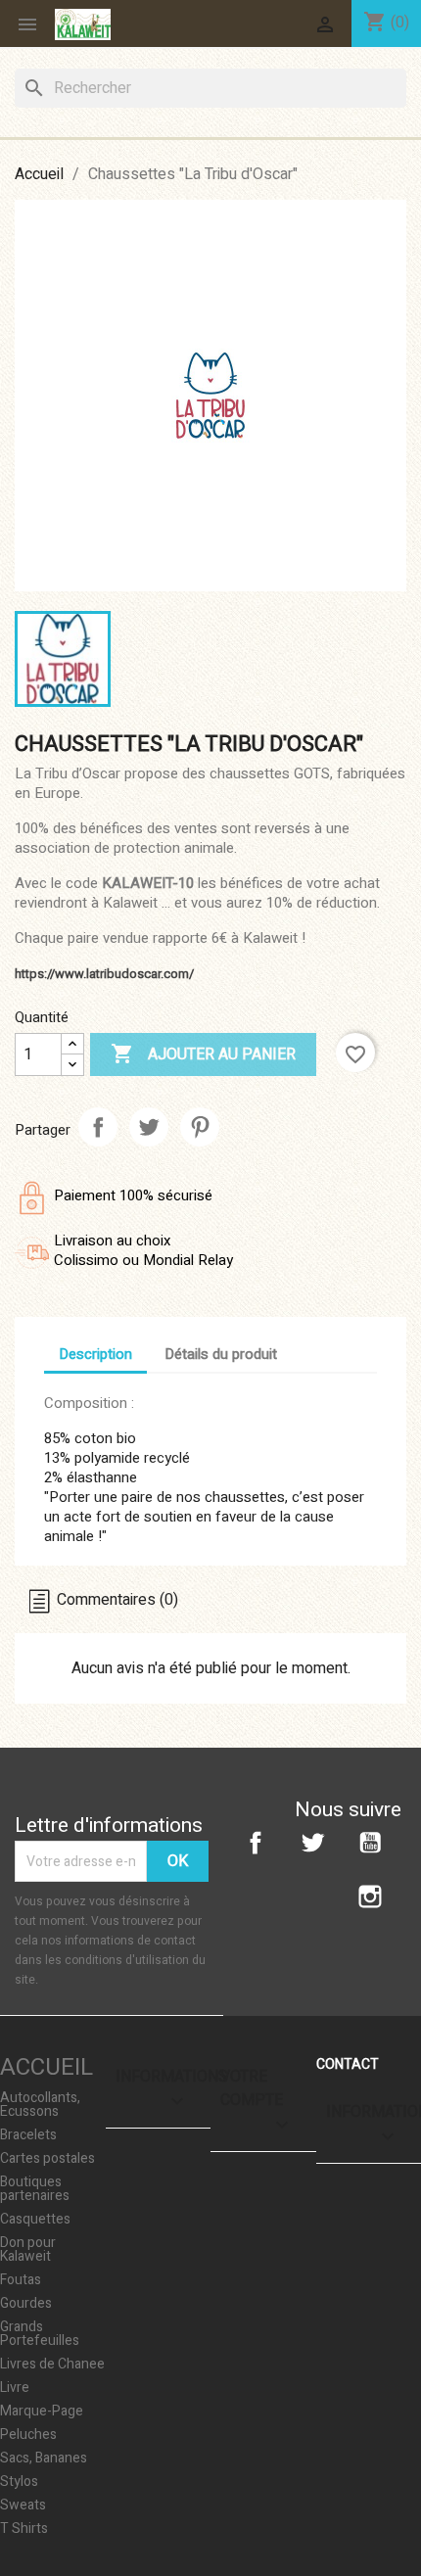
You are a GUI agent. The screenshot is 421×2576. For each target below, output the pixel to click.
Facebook (256, 1843)
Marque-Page (42, 2412)
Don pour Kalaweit (28, 2250)
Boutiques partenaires (35, 2189)
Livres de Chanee (52, 2365)
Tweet (149, 1127)
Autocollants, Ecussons (40, 2105)
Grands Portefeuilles (40, 2334)
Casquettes (35, 2220)
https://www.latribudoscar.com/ (104, 974)
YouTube (370, 1843)
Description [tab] (95, 1354)
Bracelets (28, 2135)
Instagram (370, 1897)
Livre (15, 2388)
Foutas (21, 2280)
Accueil (47, 2067)
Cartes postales (47, 2159)
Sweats (23, 2506)
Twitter (312, 1843)
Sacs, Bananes (44, 2459)
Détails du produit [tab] (221, 1354)
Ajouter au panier (203, 1054)
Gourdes (26, 2304)
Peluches (28, 2435)
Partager (98, 1127)
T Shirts (24, 2529)
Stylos (19, 2482)
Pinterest (200, 1127)
